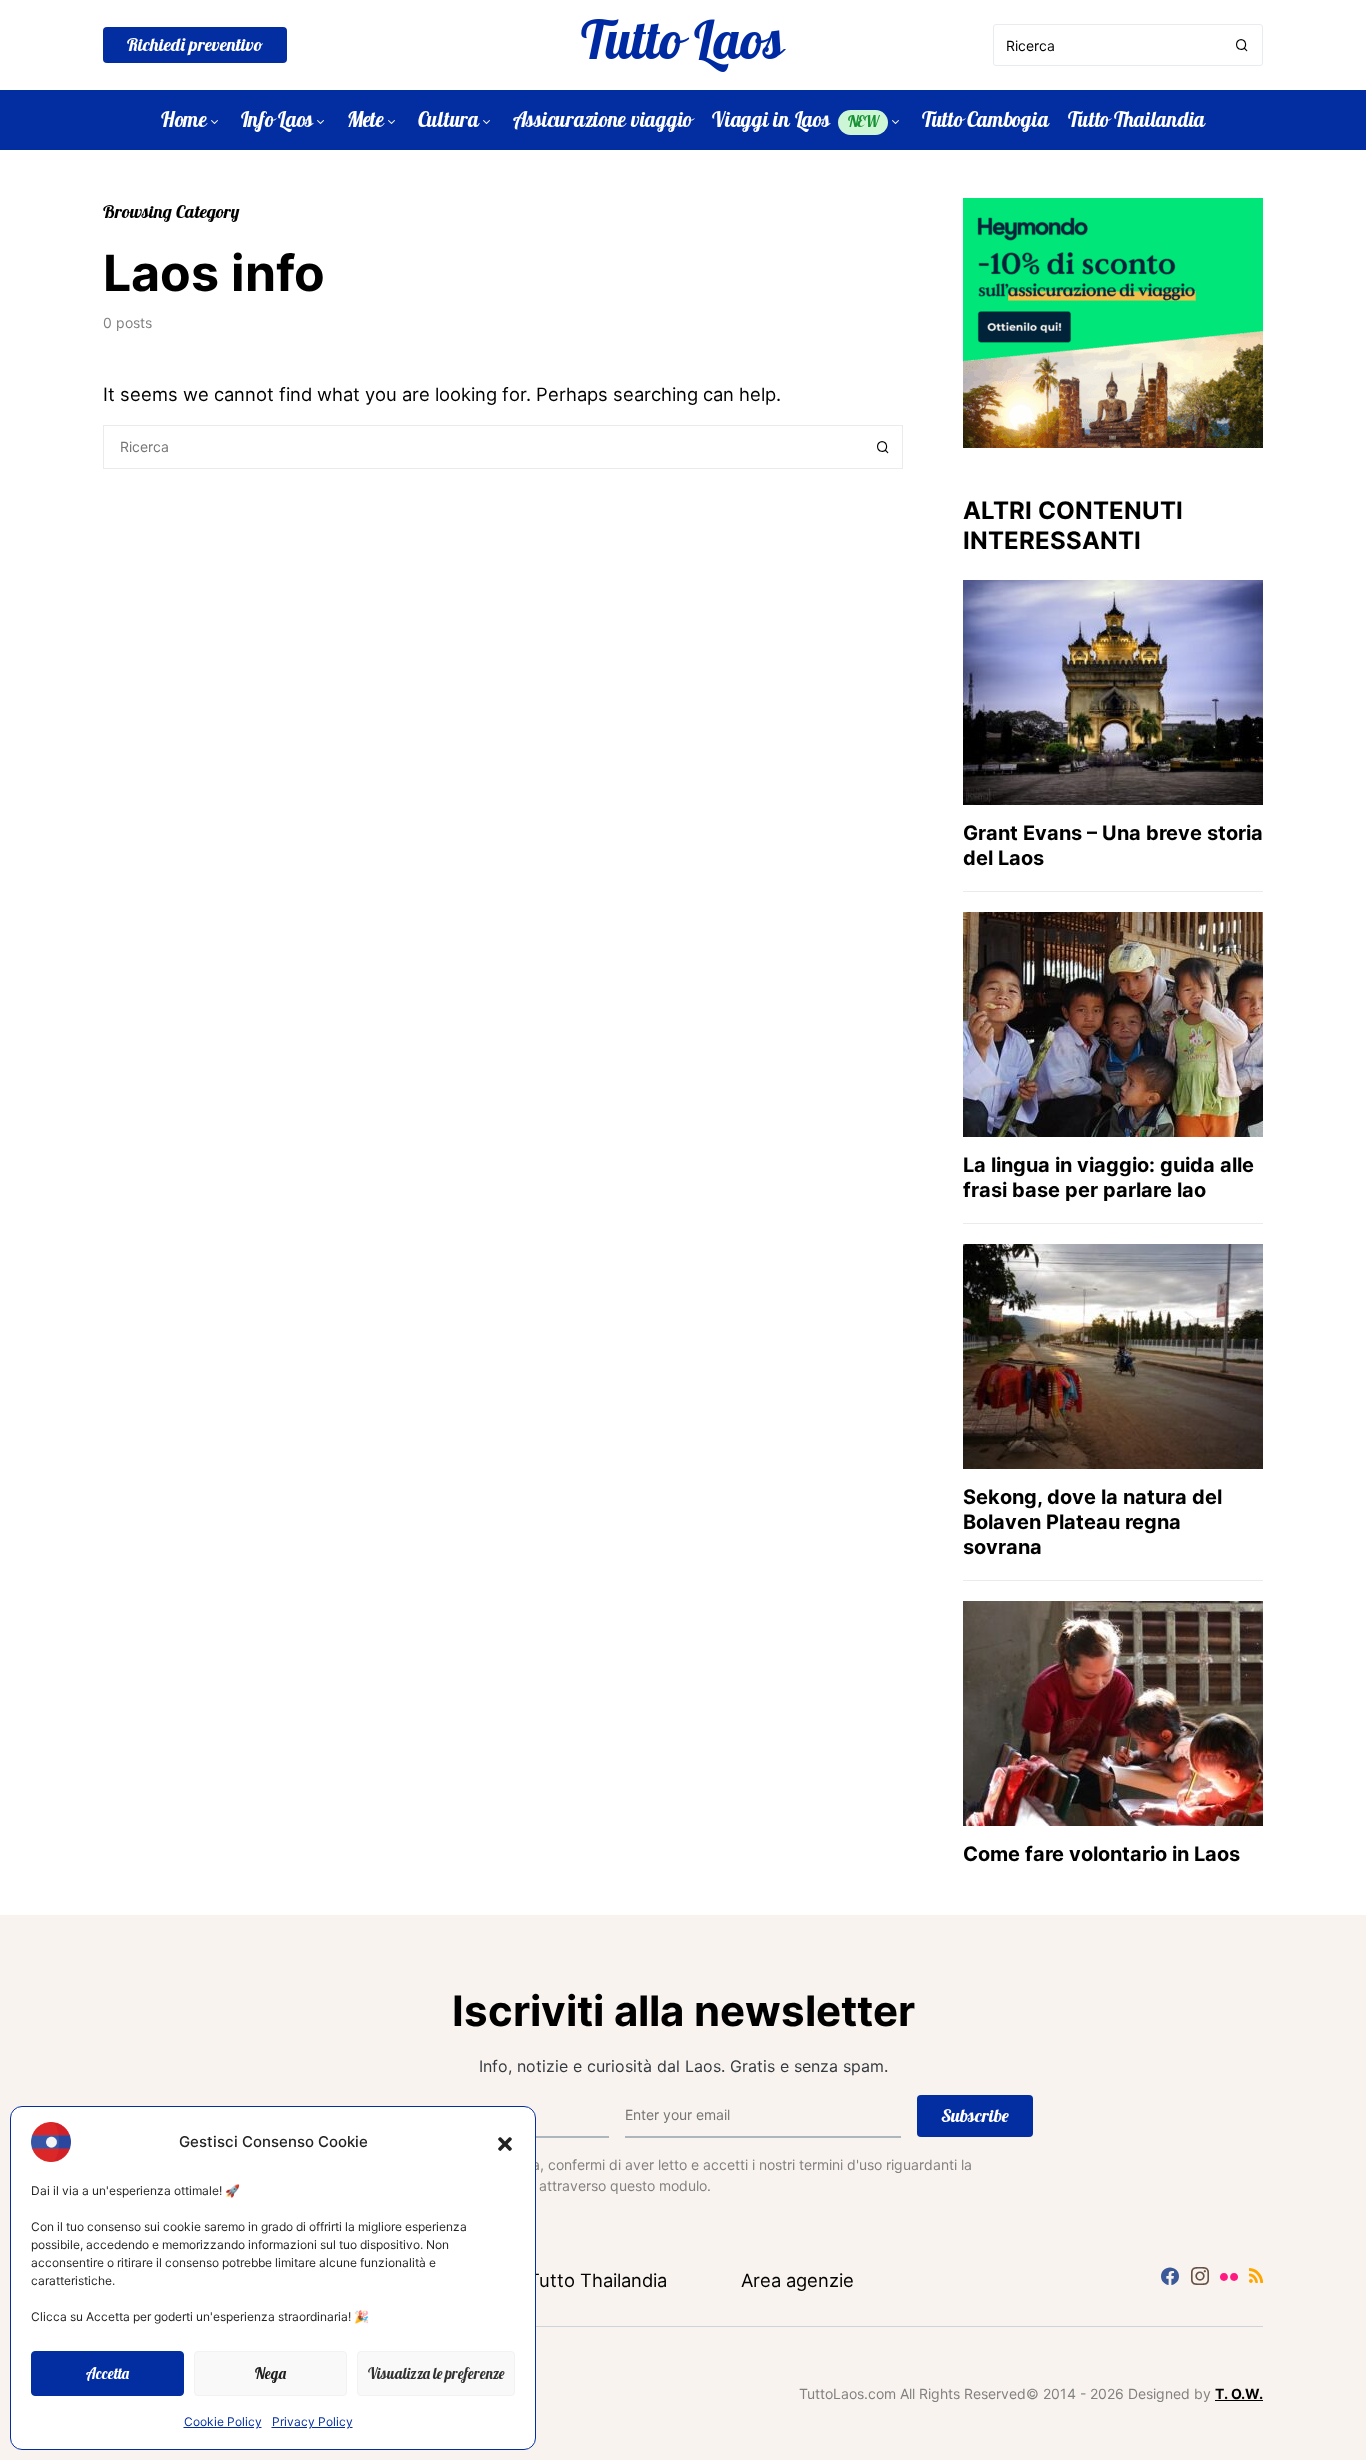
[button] (505, 2142)
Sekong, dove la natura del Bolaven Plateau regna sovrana (1092, 1522)
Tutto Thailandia (597, 2280)
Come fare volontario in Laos (1101, 1854)
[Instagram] (1200, 2276)
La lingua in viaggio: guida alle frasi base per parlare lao (1108, 1177)
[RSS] (1256, 2276)
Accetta (107, 2373)
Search (883, 447)
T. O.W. (1239, 2393)
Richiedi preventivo (195, 44)
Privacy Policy (312, 2421)
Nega (270, 2373)
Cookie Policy (223, 2421)
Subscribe (975, 2115)
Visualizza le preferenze (436, 2373)
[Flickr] (1229, 2276)
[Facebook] (1170, 2276)
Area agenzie (797, 2280)
